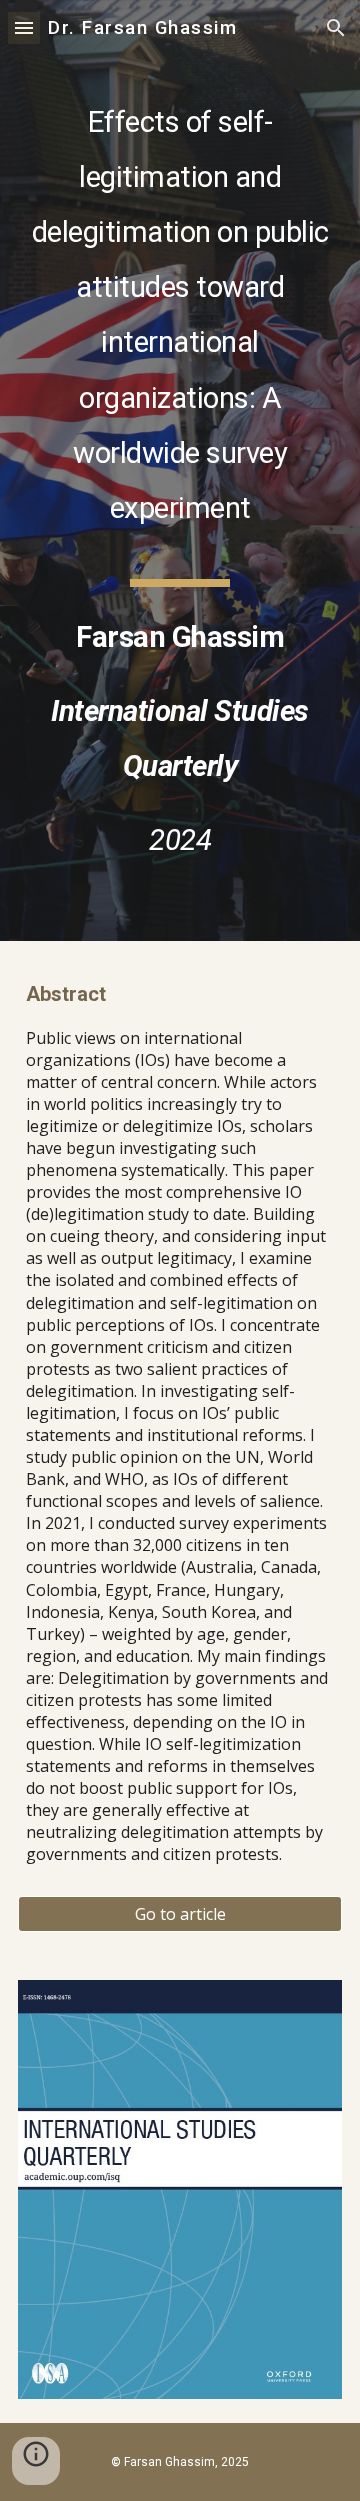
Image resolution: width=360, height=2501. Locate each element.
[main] (180, 470)
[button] (24, 27)
